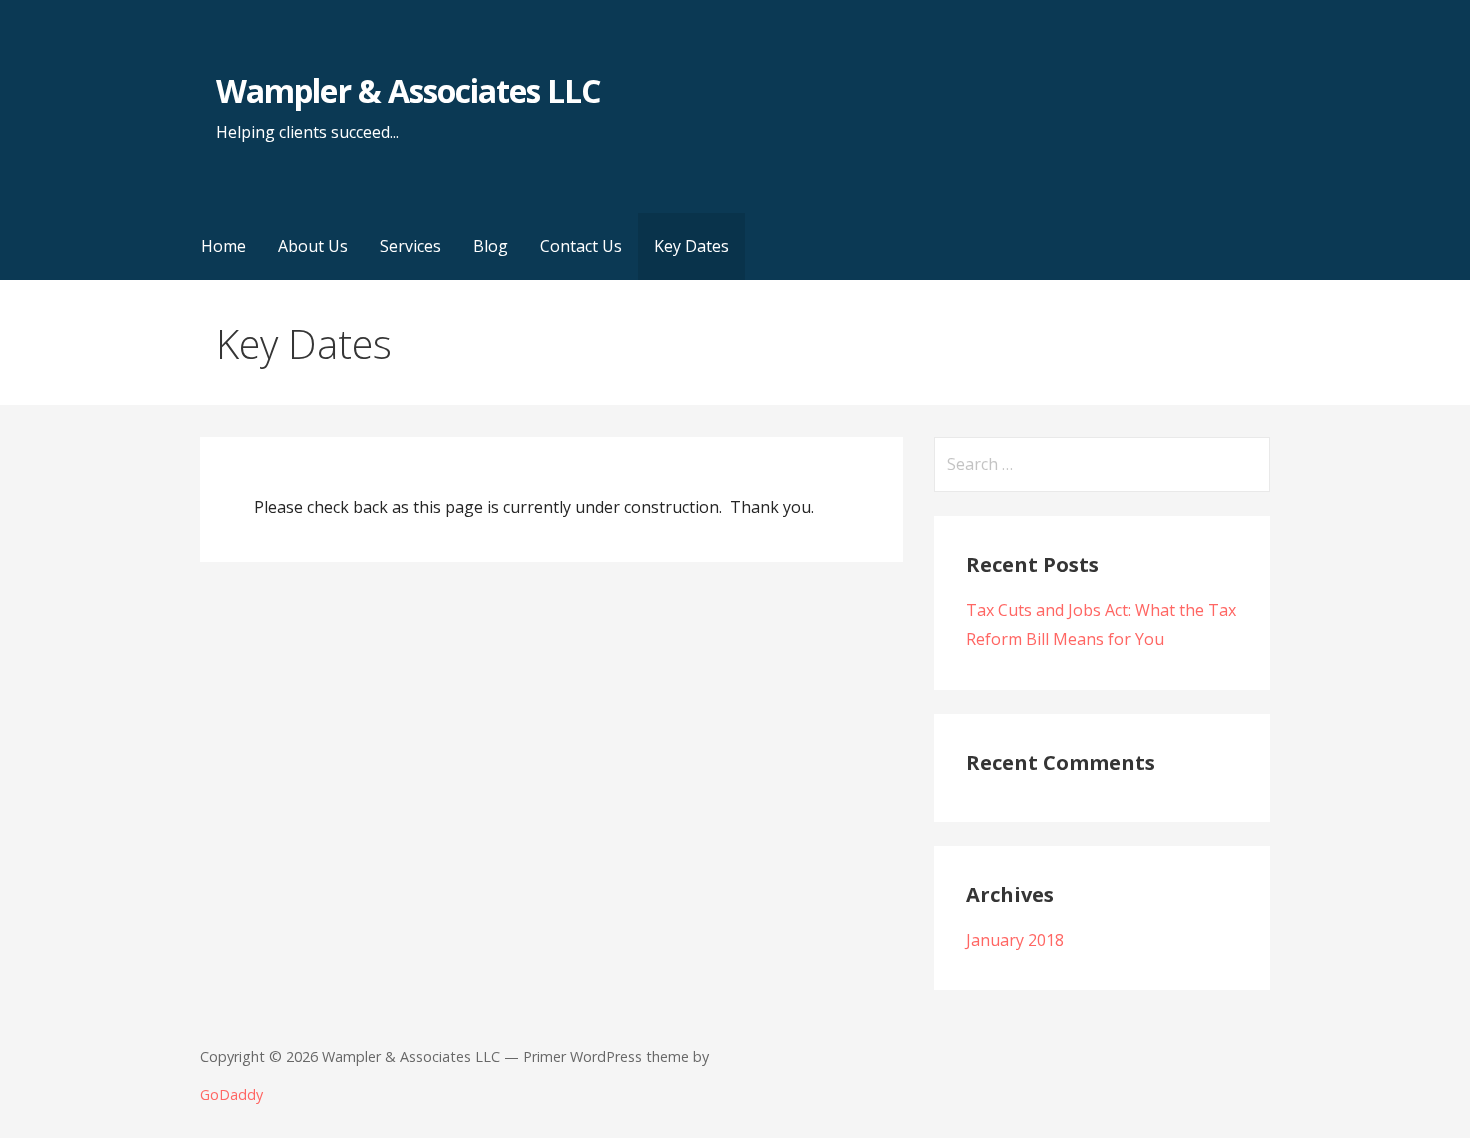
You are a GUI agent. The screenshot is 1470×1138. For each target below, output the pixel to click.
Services (410, 246)
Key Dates (691, 246)
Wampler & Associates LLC (408, 90)
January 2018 (1015, 940)
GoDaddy (231, 1094)
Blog (490, 246)
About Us (313, 246)
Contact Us (581, 246)
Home (223, 246)
